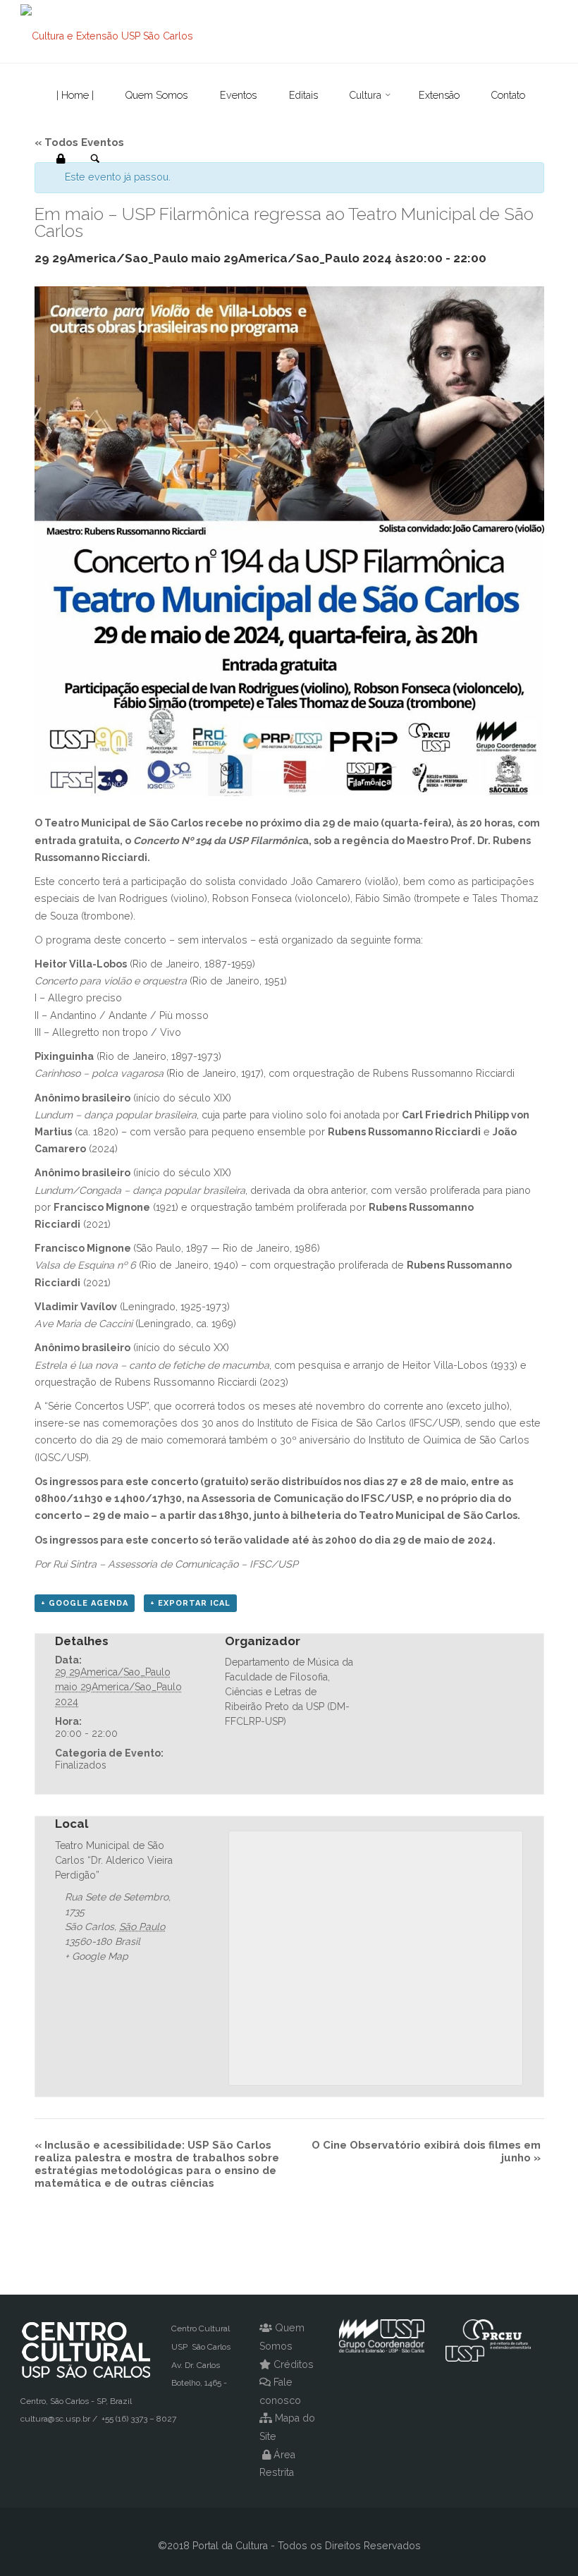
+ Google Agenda (85, 1603)
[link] (95, 159)
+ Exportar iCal (190, 1603)
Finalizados (81, 1765)
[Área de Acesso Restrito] (61, 159)
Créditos (294, 2364)
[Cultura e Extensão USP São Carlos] (107, 32)
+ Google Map (97, 1956)
